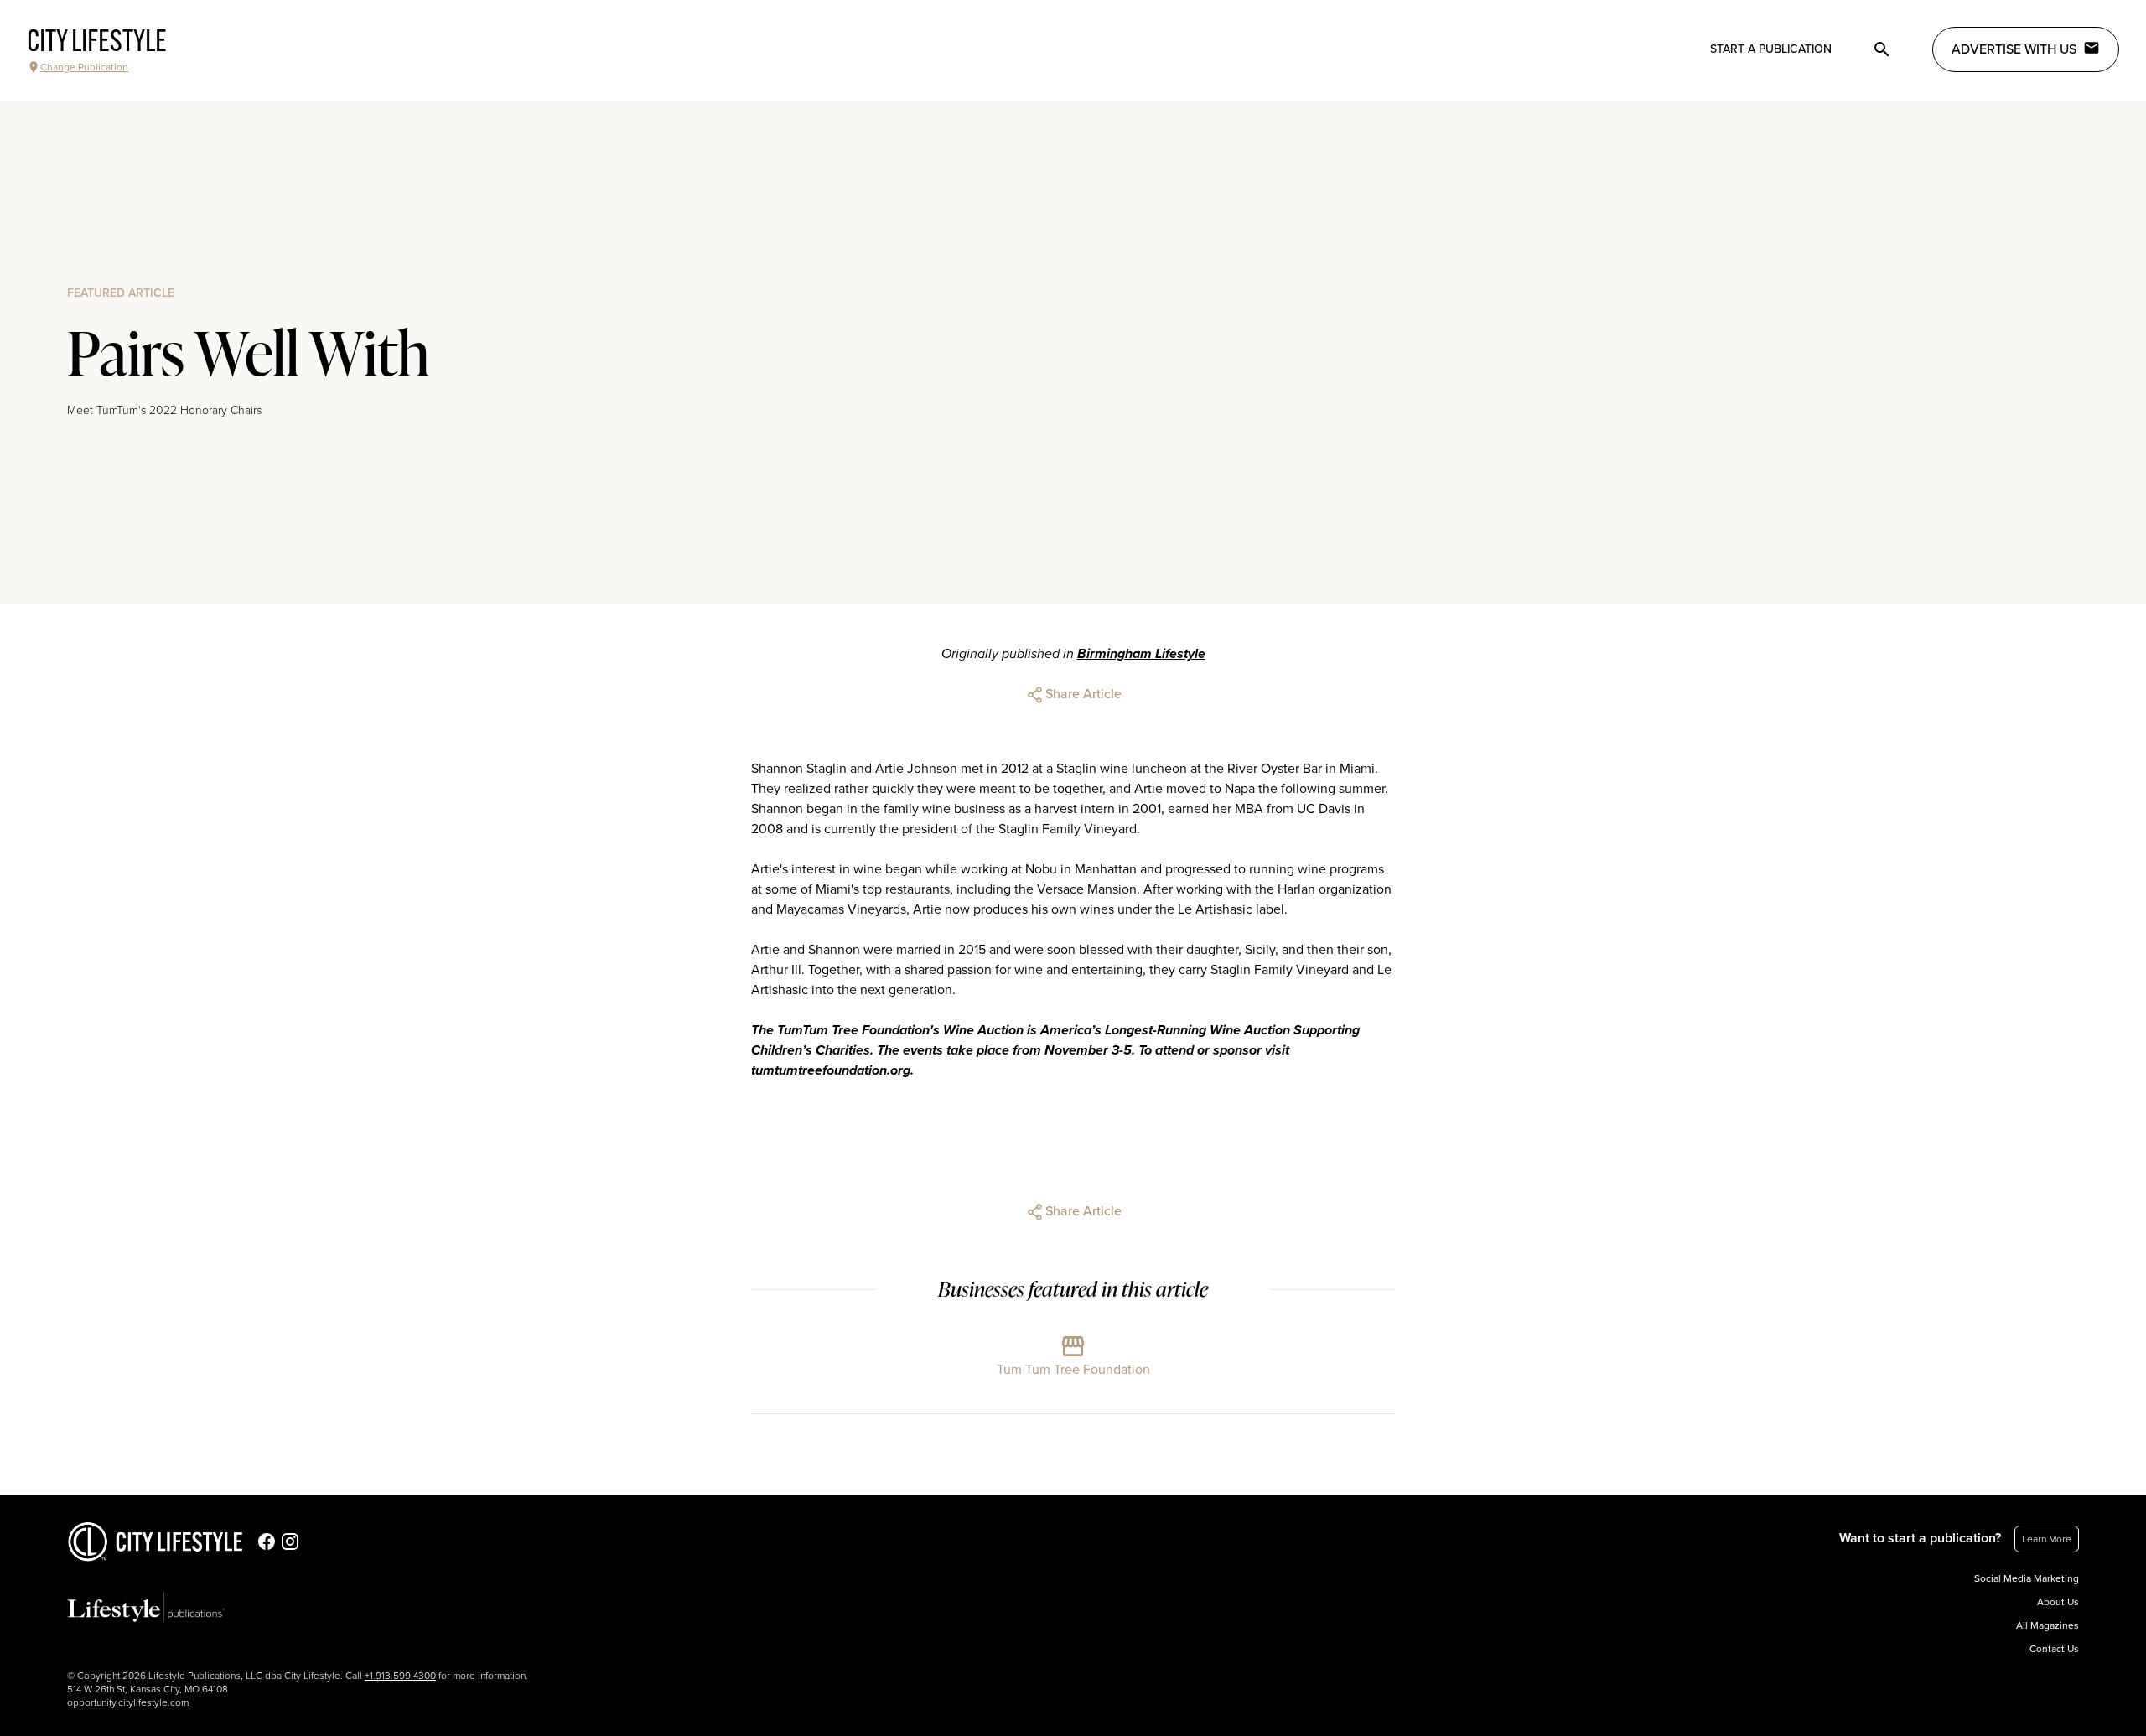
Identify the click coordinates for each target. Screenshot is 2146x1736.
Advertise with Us (2014, 49)
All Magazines (2048, 1625)
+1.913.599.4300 (400, 1676)
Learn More (2047, 1539)
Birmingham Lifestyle (1141, 654)
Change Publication (84, 67)
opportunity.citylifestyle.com (128, 1702)
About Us (2058, 1602)
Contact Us (2054, 1649)
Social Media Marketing (2027, 1578)
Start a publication (1771, 49)
